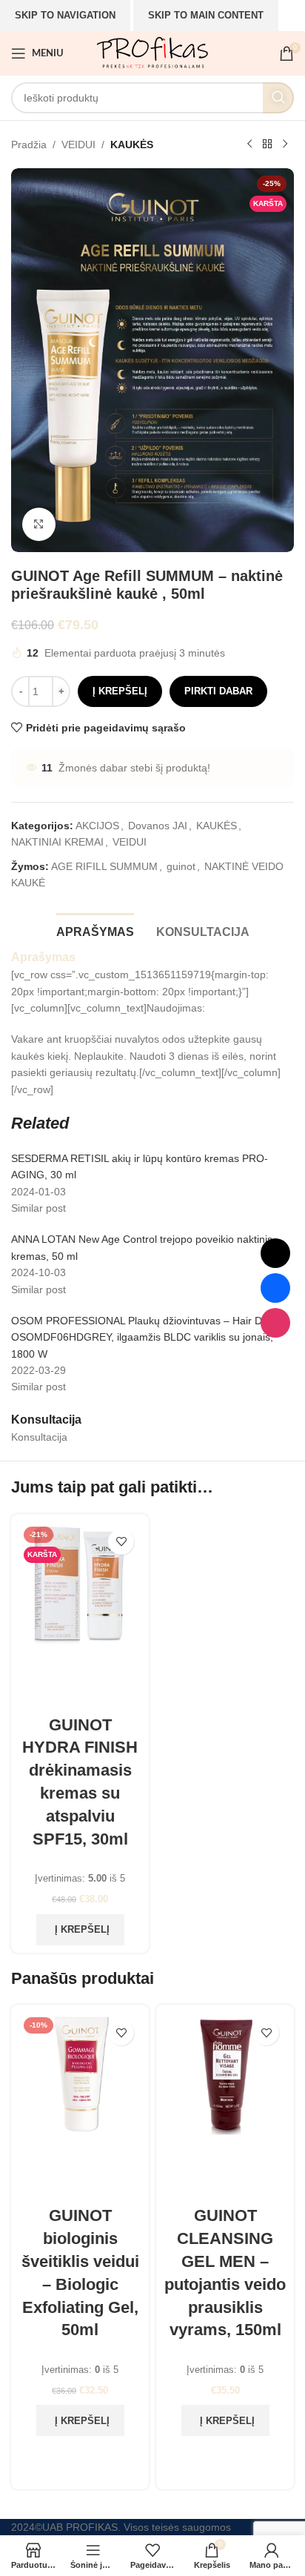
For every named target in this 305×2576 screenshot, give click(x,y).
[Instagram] (275, 1323)
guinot (181, 866)
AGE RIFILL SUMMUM (104, 866)
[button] (80, 1930)
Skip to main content (206, 15)
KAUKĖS (132, 145)
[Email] (275, 1253)
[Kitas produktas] (285, 145)
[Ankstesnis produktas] (249, 145)
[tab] (95, 930)
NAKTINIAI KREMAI (57, 842)
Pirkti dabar (218, 691)
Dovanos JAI (158, 826)
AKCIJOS (97, 826)
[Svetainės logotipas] (152, 53)
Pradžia (29, 145)
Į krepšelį (120, 691)
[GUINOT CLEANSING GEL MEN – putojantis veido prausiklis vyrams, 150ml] (225, 2105)
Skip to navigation (65, 15)
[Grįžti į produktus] (267, 145)
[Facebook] (275, 1288)
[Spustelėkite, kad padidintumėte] (39, 524)
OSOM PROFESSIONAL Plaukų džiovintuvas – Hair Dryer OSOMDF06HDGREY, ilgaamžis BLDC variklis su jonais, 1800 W (146, 1337)
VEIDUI (78, 145)
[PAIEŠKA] (278, 98)
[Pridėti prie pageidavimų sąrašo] (121, 1542)
